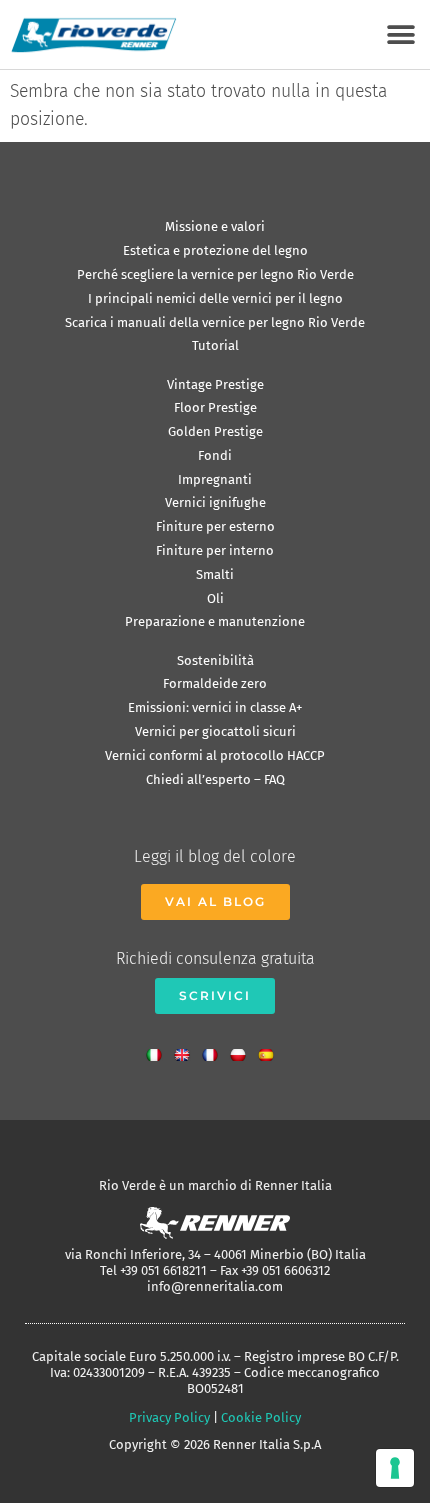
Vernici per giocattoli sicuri (215, 731)
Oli (215, 598)
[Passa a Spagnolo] (271, 1049)
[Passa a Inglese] (187, 1049)
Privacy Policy (169, 1417)
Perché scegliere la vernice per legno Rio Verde (215, 274)
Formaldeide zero (215, 683)
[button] (400, 34)
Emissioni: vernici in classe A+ (215, 707)
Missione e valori (215, 226)
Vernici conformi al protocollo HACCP (215, 755)
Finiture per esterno (215, 526)
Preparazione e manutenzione (215, 621)
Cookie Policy (261, 1417)
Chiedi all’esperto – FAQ (215, 779)
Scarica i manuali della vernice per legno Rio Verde (215, 322)
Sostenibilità (215, 660)
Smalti (215, 574)
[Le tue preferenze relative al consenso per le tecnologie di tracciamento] (395, 1468)
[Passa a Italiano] (159, 1049)
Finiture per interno (215, 550)
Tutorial (215, 345)
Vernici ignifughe (215, 502)
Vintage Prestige (215, 384)
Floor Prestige (215, 407)
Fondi (215, 455)
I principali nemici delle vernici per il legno (215, 298)
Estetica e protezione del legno (215, 250)
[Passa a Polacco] (243, 1049)
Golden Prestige (215, 431)
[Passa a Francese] (215, 1049)
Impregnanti (215, 479)
